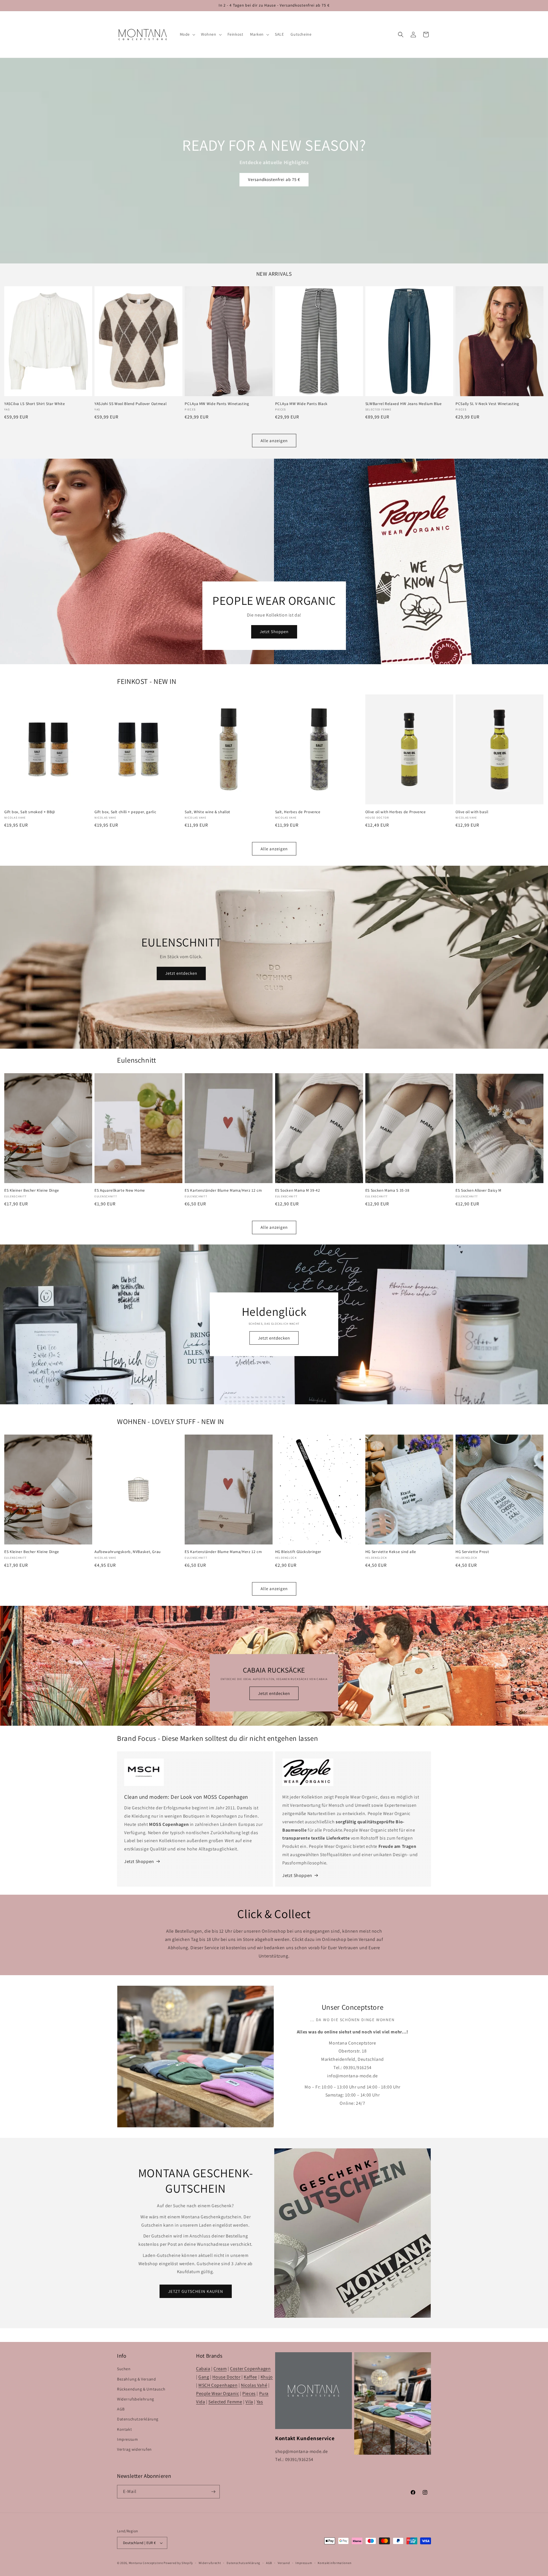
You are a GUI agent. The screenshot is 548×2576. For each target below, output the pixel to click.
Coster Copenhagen (250, 2369)
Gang (204, 2377)
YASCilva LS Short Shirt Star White (35, 404)
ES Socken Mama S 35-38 (387, 1190)
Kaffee (250, 2377)
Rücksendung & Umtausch (141, 2389)
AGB (121, 2409)
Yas (260, 2402)
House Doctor (226, 2377)
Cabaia (203, 2369)
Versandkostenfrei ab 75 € (274, 179)
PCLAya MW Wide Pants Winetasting (217, 404)
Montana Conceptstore (146, 2563)
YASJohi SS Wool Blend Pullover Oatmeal (130, 404)
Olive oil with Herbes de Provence (396, 812)
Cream (220, 2369)
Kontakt (124, 2429)
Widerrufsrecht (210, 2563)
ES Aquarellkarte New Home (120, 1190)
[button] (187, 34)
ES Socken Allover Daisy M (479, 1190)
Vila (249, 2402)
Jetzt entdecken (181, 973)
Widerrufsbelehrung (136, 2399)
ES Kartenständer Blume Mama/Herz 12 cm (223, 1190)
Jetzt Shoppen (274, 632)
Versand (284, 2563)
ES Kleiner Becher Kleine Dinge (32, 1190)
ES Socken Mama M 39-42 (298, 1190)
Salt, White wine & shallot (207, 812)
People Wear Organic (217, 2393)
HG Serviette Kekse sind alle (391, 1552)
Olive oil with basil (472, 812)
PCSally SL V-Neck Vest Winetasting (487, 404)
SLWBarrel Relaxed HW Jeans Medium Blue (404, 404)
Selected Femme (225, 2402)
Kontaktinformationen (335, 2563)
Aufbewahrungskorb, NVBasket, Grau (128, 1552)
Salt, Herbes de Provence (298, 812)
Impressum (127, 2439)
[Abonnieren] (213, 2492)
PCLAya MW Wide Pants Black (301, 404)
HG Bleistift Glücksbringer (298, 1552)
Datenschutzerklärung (138, 2419)
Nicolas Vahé (254, 2385)
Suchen (124, 2369)
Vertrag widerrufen (134, 2449)
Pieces (249, 2393)
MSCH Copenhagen (218, 2385)
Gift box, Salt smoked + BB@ (30, 812)
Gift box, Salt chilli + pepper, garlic (125, 812)
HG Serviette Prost (472, 1552)
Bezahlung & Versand (136, 2379)
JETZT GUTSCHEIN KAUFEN (196, 2291)
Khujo (267, 2377)
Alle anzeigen (274, 441)
